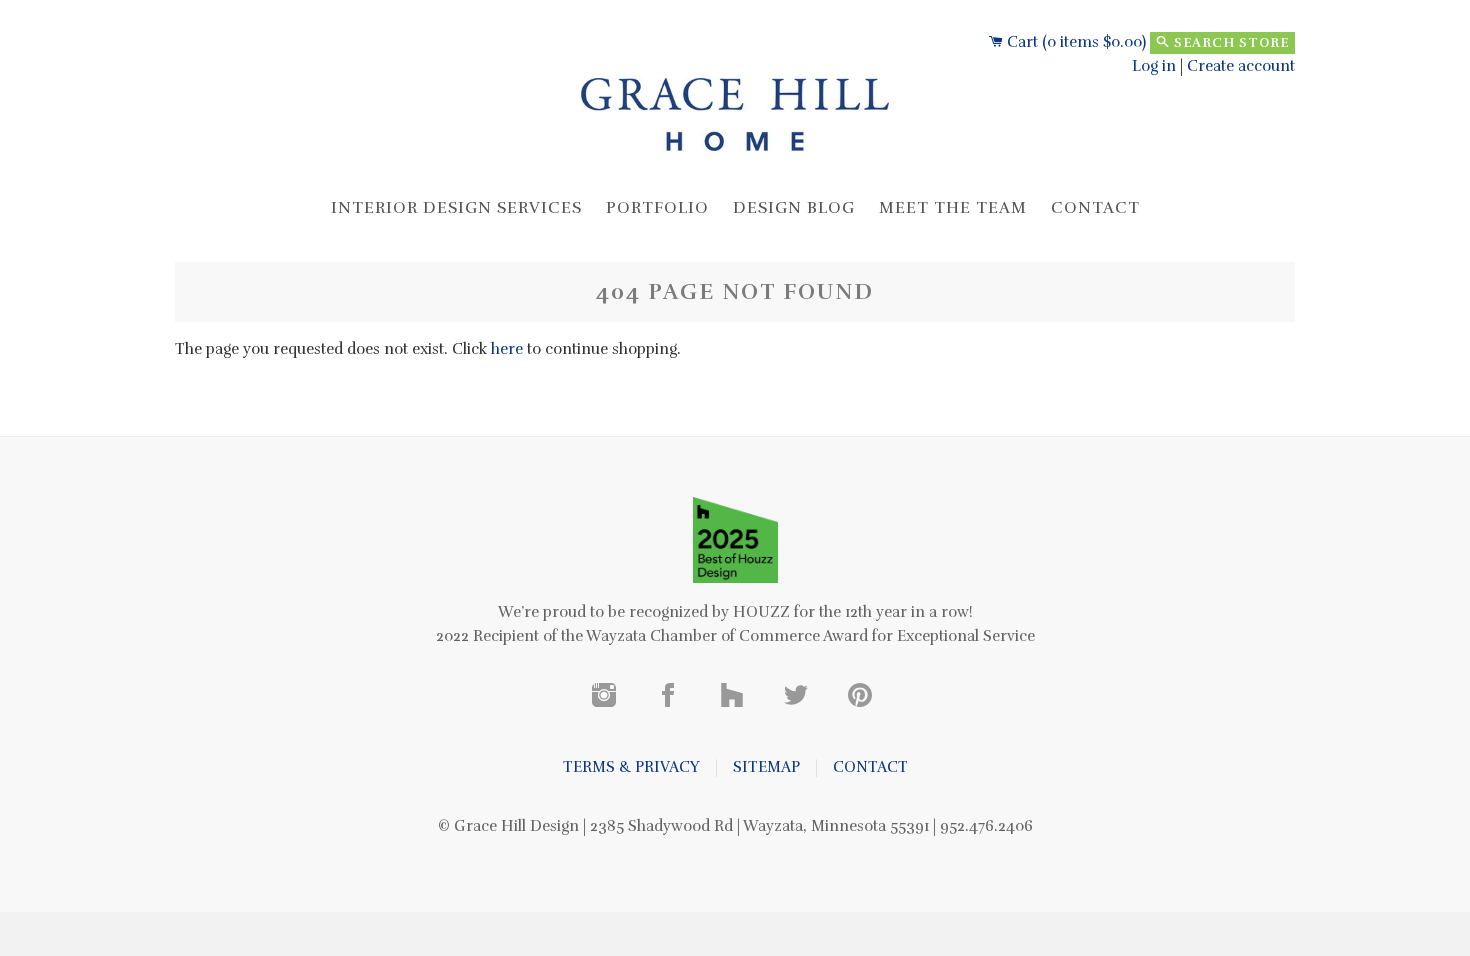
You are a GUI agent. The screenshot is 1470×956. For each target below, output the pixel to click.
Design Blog (794, 208)
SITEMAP (766, 767)
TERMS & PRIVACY (631, 767)
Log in (1154, 66)
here (507, 349)
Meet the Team (953, 208)
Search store (1229, 43)
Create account (1241, 66)
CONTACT (870, 767)
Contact (1095, 208)
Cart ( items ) (1074, 42)
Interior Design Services (456, 208)
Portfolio (657, 208)
